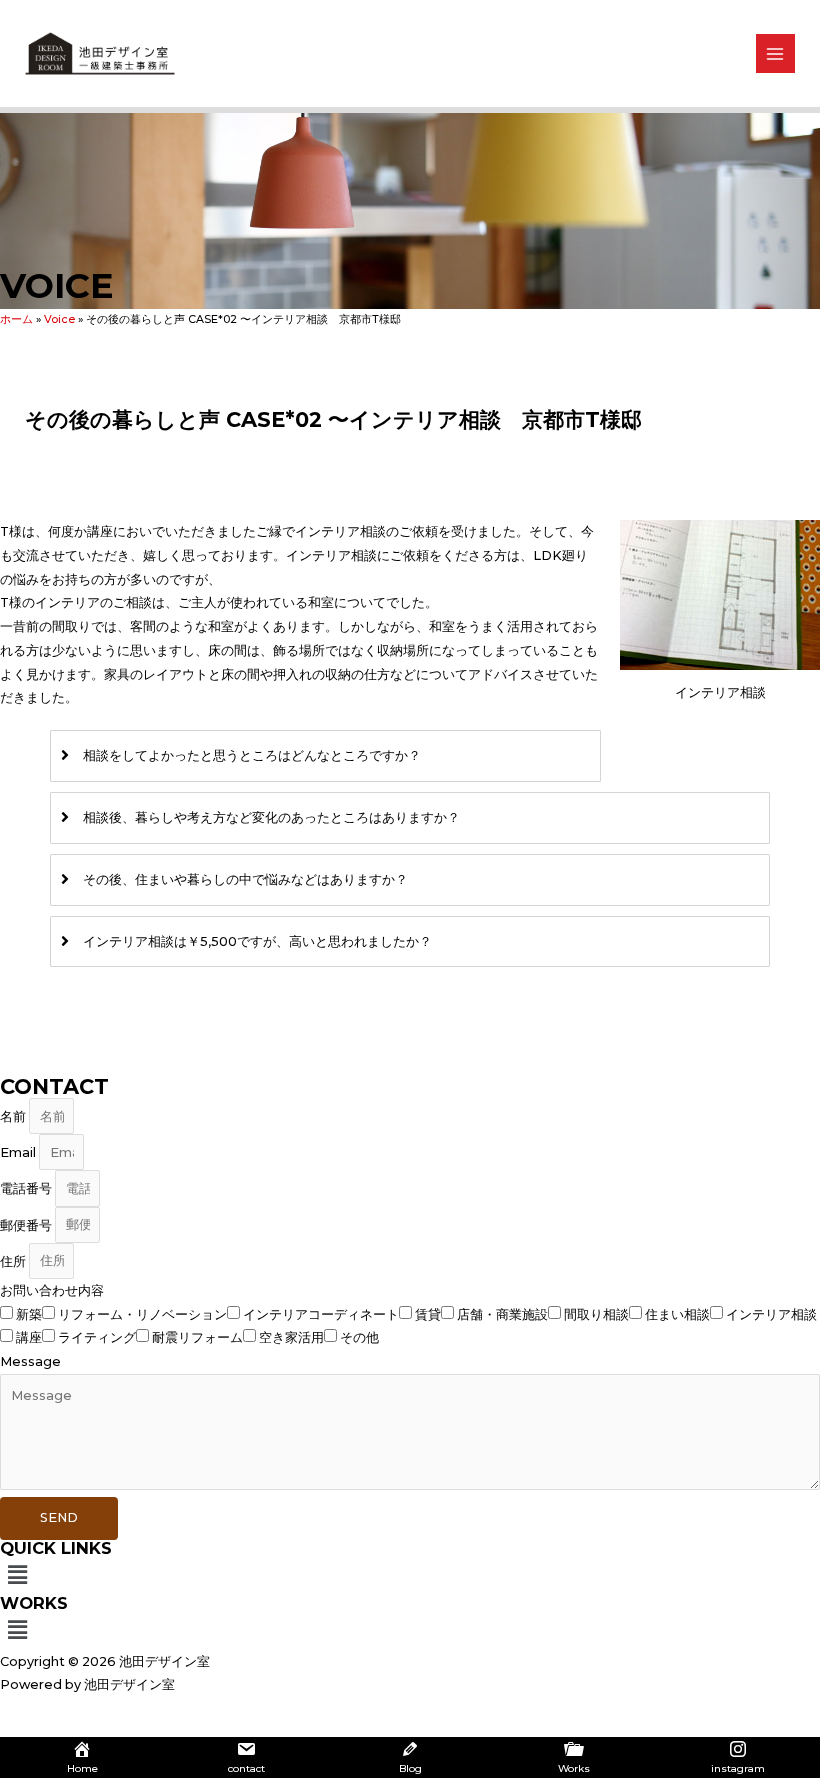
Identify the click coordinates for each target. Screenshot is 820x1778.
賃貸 (428, 1314)
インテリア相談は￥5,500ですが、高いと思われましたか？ (257, 941)
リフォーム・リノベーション (142, 1314)
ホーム (16, 319)
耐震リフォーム (197, 1337)
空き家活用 (291, 1337)
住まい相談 (677, 1314)
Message (30, 1361)
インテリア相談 (771, 1314)
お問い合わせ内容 (52, 1290)
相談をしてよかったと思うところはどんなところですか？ (252, 755)
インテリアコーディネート (321, 1314)
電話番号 (27, 1188)
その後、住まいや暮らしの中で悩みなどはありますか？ (245, 879)
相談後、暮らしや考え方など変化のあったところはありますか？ (271, 817)
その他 (359, 1337)
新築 (29, 1314)
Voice (59, 319)
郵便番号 (27, 1224)
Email (19, 1152)
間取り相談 (596, 1314)
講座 (29, 1337)
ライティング (97, 1337)
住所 (14, 1260)
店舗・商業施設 (502, 1314)
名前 (14, 1116)
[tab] (325, 756)
